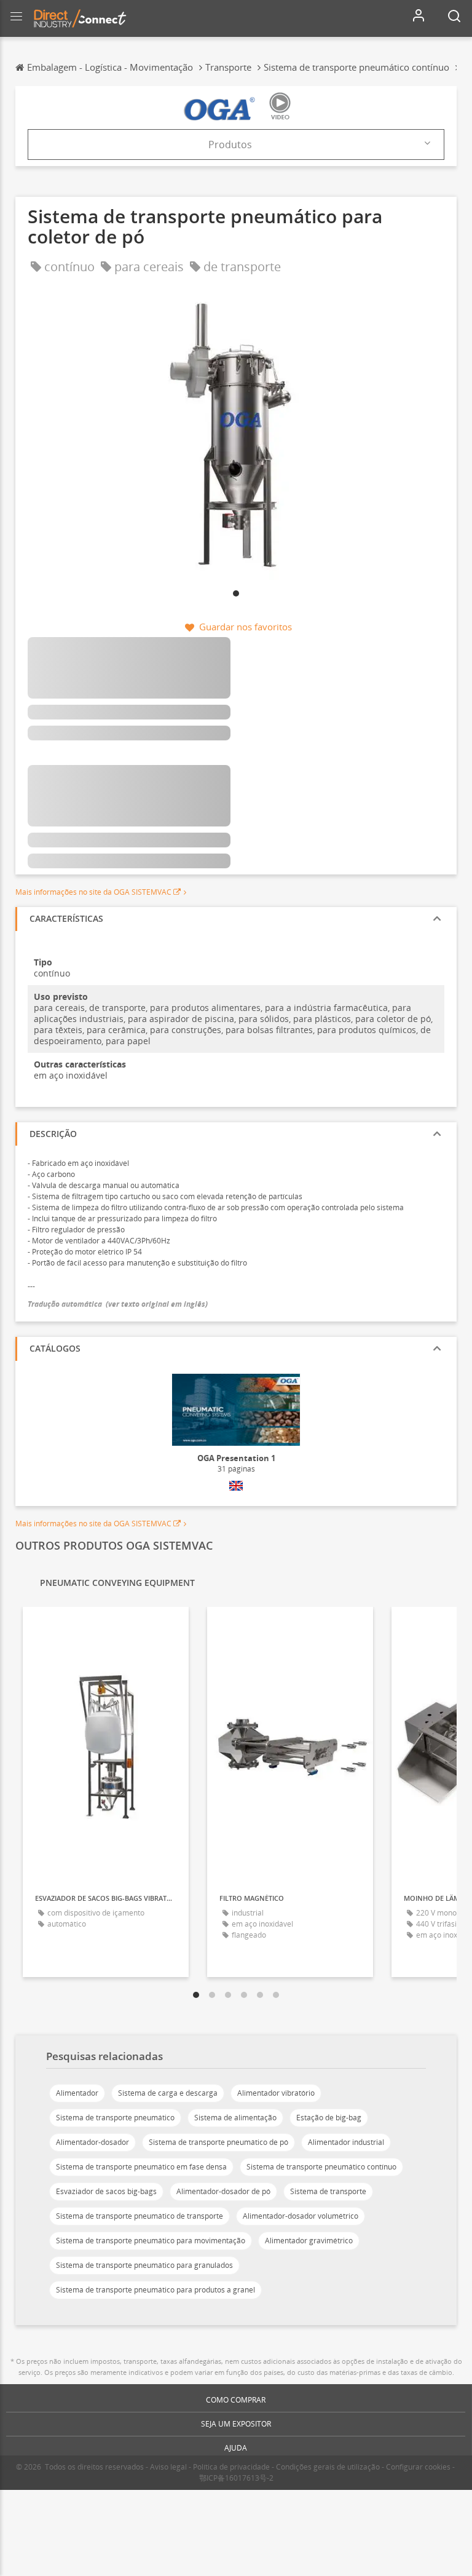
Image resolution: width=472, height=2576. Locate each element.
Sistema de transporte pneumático (115, 2118)
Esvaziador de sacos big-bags (106, 2191)
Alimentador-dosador (92, 2142)
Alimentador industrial (346, 2142)
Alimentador (77, 2093)
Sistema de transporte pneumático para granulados (144, 2265)
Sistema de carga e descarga (168, 2093)
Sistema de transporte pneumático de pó (218, 2142)
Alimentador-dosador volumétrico (301, 2216)
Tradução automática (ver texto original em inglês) (118, 1304)
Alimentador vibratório (276, 2093)
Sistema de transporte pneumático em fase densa (141, 2167)
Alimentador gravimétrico (309, 2241)
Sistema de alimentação (235, 2118)
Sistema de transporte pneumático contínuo (321, 2167)
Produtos (230, 145)
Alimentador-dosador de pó (223, 2191)
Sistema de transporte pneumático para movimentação (151, 2241)
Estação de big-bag (329, 2118)
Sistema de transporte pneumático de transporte (140, 2216)
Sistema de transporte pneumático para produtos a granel (155, 2290)
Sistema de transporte (328, 2191)
